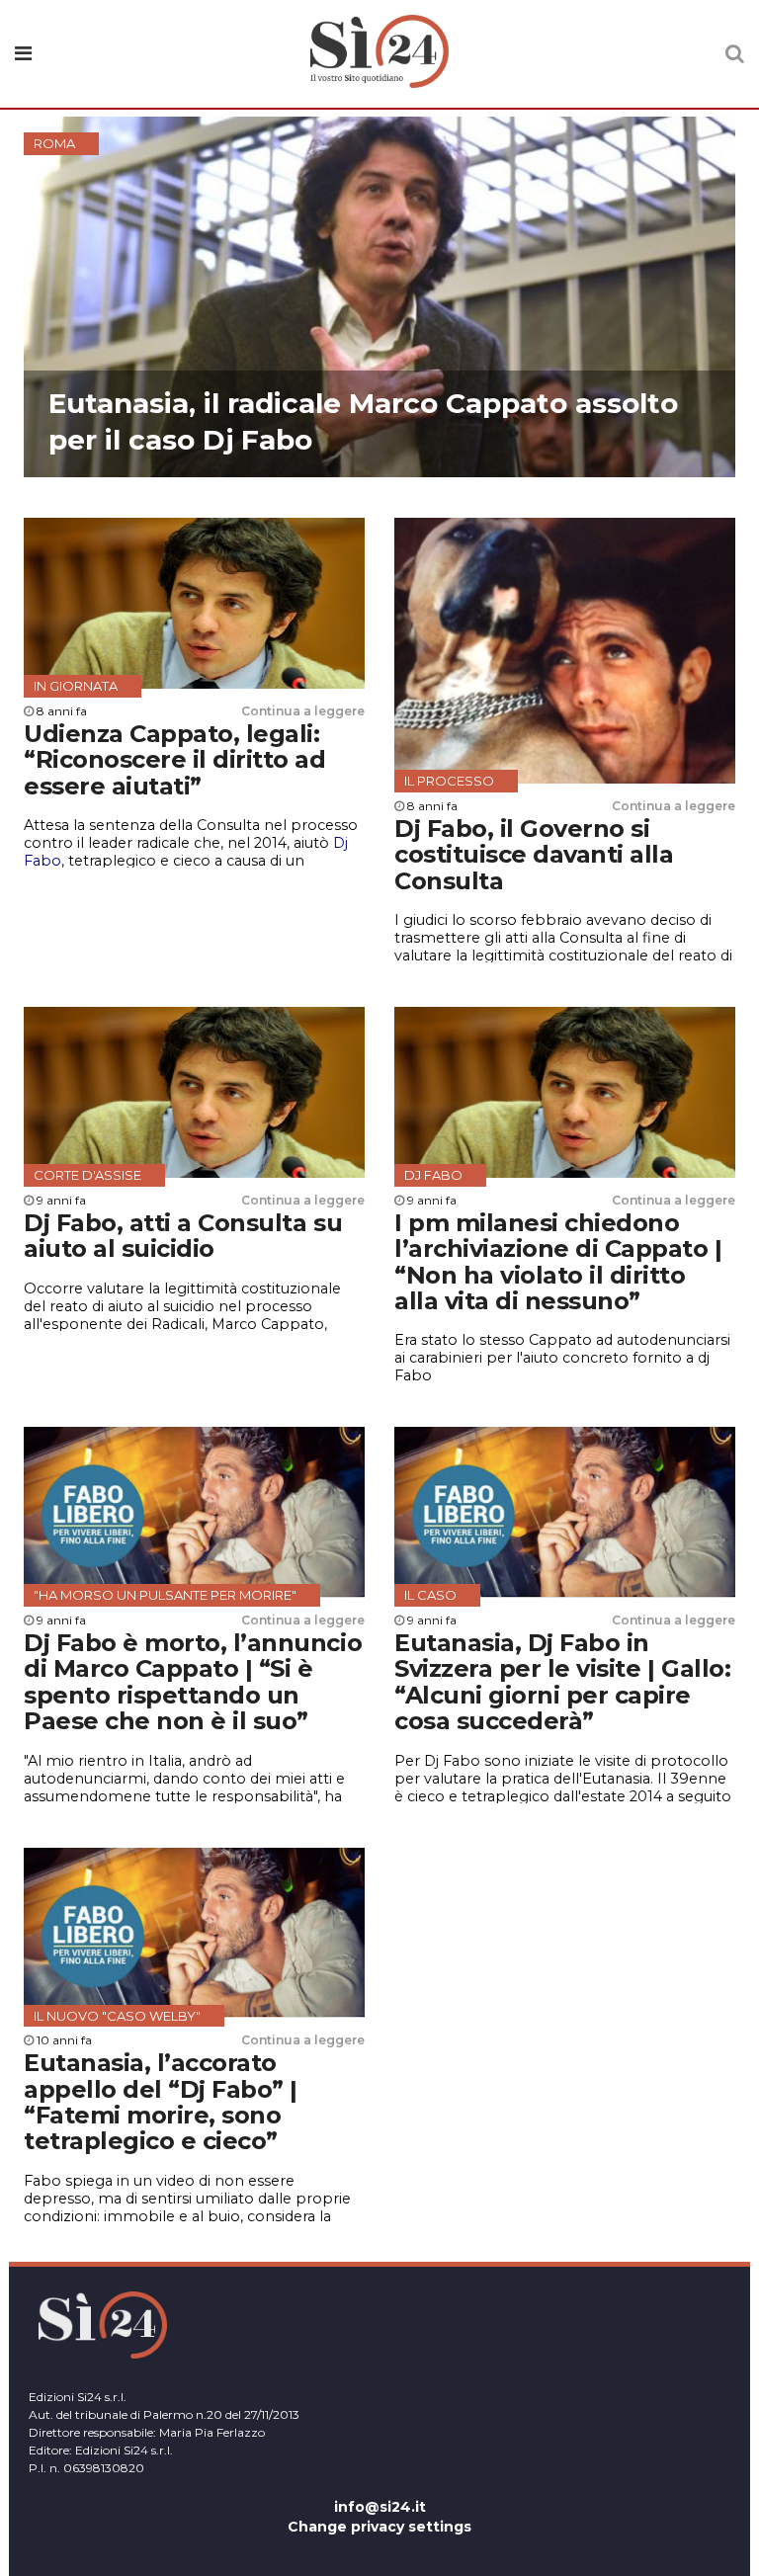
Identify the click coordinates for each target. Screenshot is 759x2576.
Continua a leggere (303, 711)
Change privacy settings (379, 2527)
